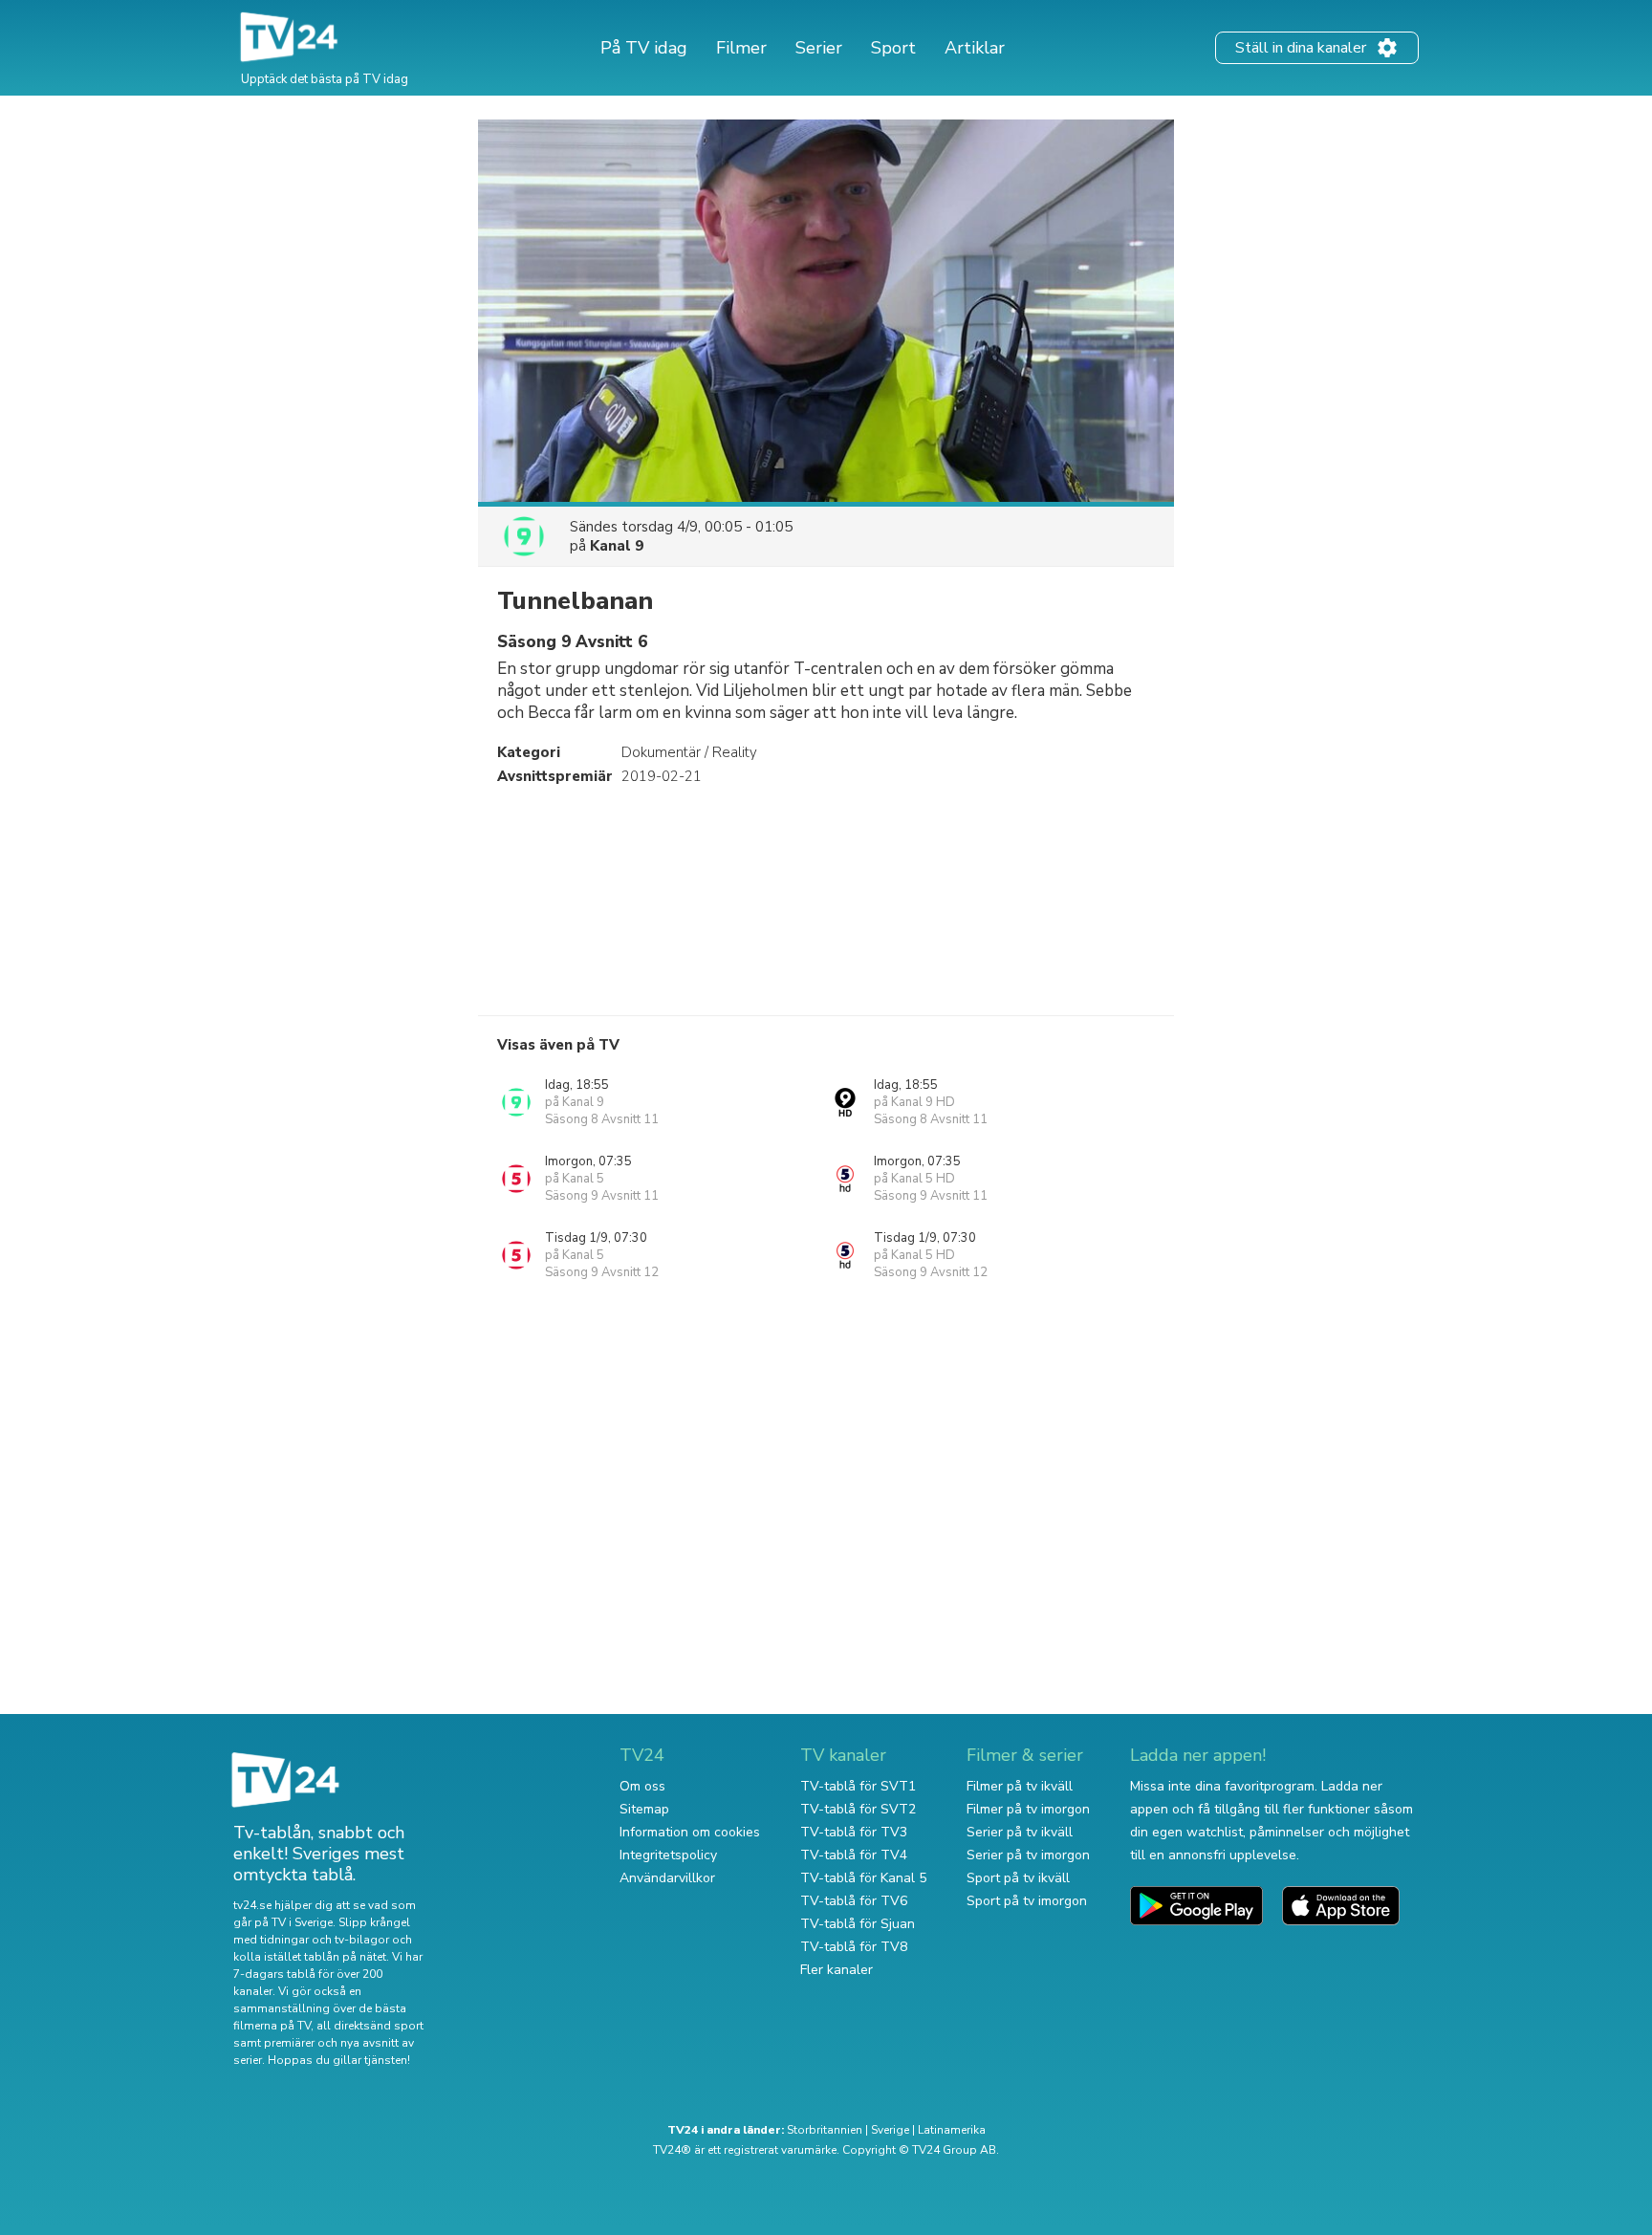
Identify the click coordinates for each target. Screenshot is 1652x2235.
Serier (819, 48)
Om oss (642, 1786)
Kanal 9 (617, 546)
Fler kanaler (837, 1970)
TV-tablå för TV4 (854, 1855)
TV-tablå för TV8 (854, 1947)
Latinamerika (952, 2130)
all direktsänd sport (370, 2026)
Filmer (741, 48)
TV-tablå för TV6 (854, 1901)
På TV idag (644, 48)
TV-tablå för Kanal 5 (863, 1878)
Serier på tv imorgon (1028, 1855)
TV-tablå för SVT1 (858, 1786)
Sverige (890, 2130)
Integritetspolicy (668, 1855)
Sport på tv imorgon (1027, 1901)
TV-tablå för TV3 (854, 1832)
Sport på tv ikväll (1018, 1878)
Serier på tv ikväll (1020, 1832)
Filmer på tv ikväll (1020, 1786)
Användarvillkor (667, 1878)
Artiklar (975, 48)
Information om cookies (690, 1832)
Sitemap (644, 1809)
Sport (893, 48)
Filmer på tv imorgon (1028, 1809)
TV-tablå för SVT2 (858, 1809)
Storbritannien (825, 2130)
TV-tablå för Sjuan (858, 1924)
